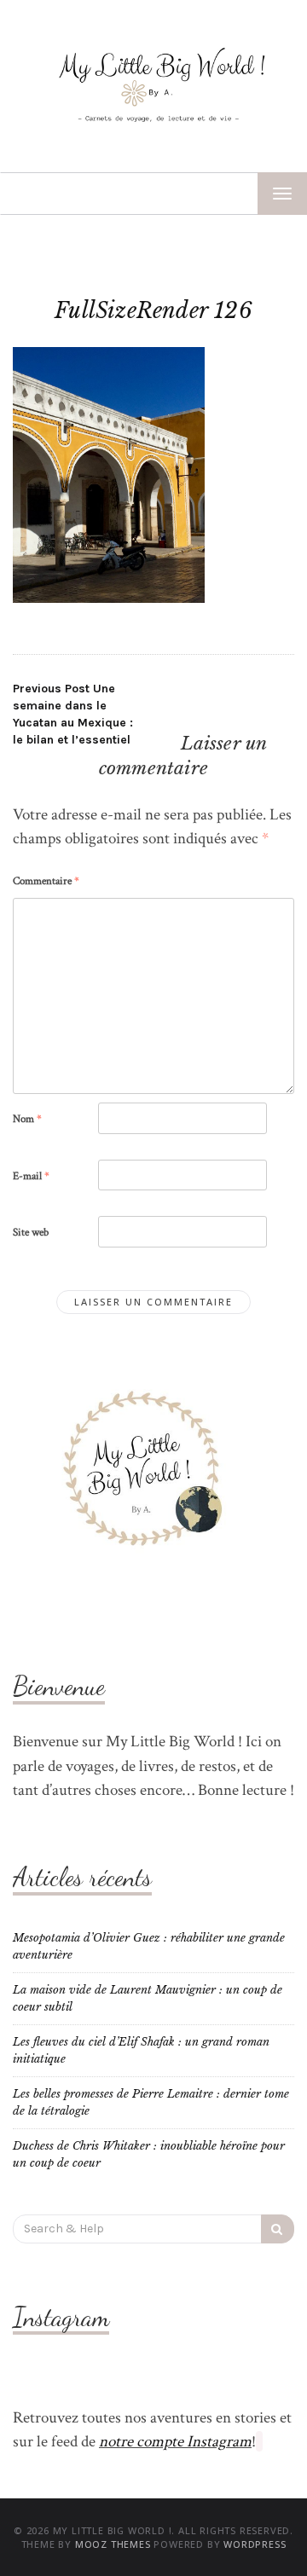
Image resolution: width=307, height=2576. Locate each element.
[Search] (278, 2229)
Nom (27, 1119)
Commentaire (46, 881)
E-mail (31, 1176)
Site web (31, 1233)
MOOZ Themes (113, 2544)
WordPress (255, 2544)
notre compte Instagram (175, 2442)
